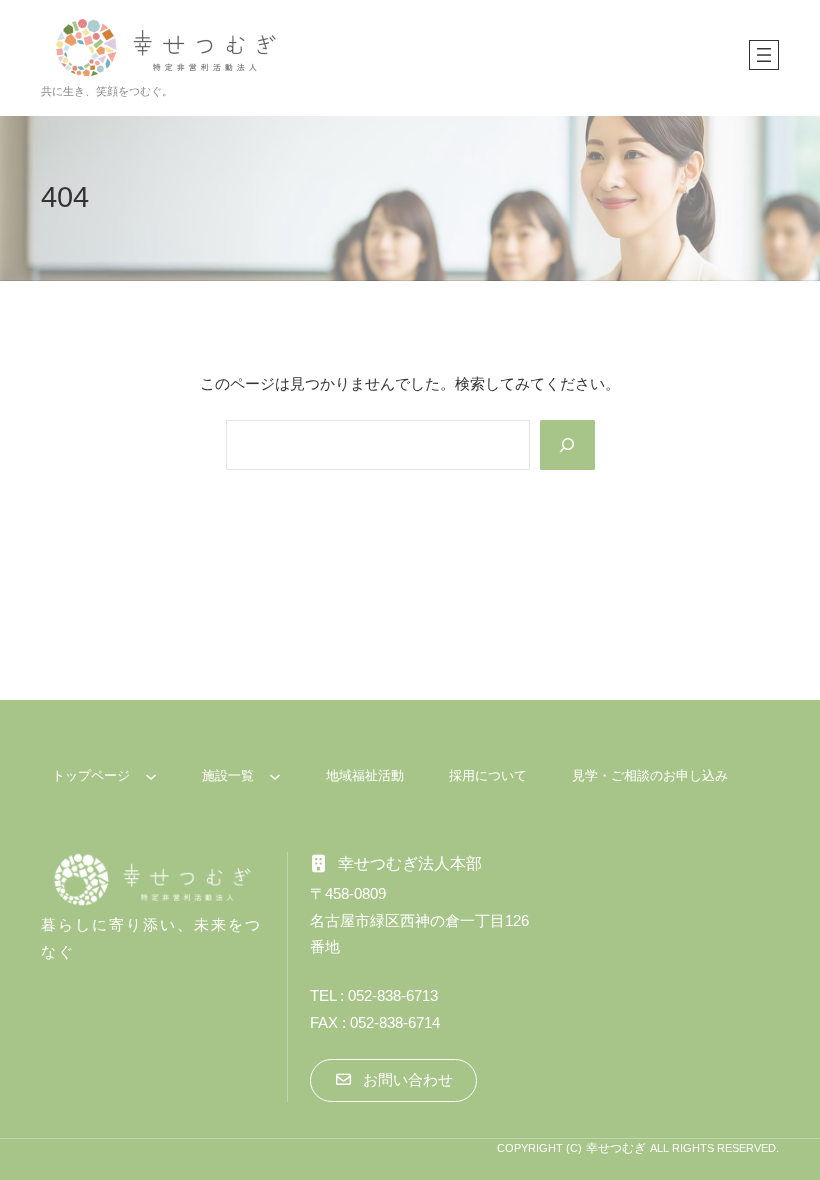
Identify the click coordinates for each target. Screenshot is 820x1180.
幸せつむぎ (616, 1148)
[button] (393, 1081)
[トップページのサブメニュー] (151, 776)
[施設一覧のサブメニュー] (275, 776)
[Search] (567, 445)
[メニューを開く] (764, 55)
